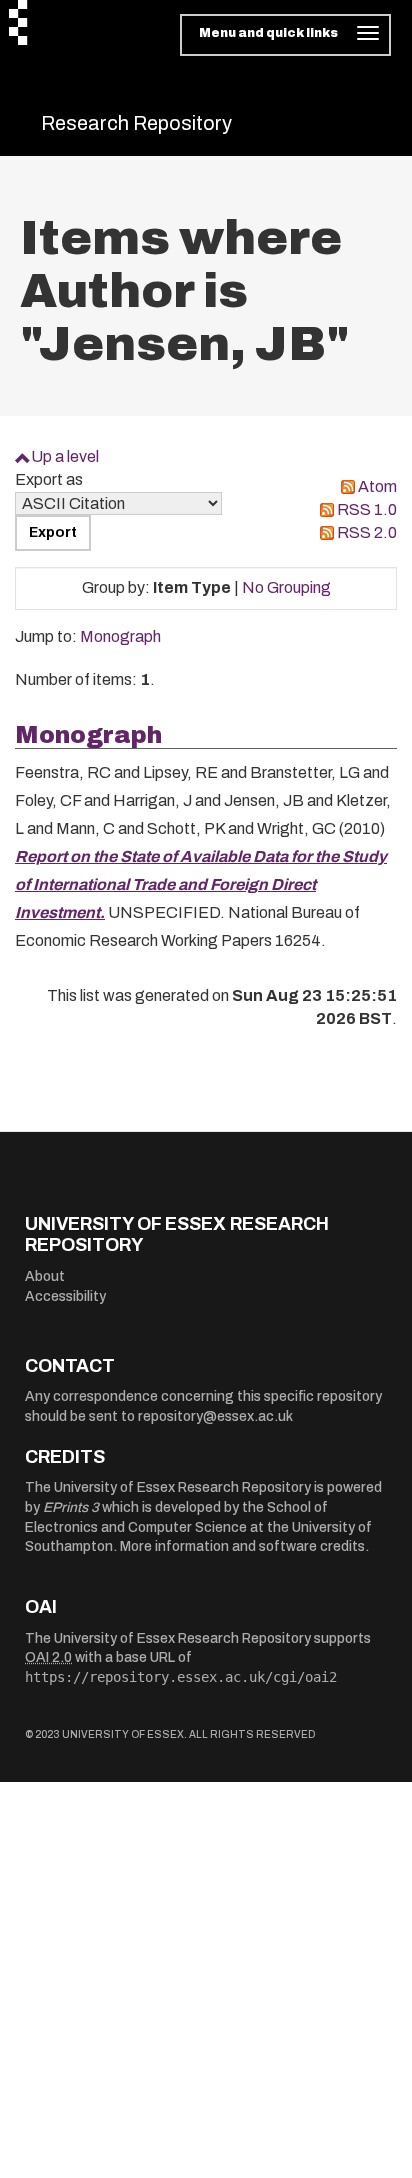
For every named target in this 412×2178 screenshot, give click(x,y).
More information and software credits (242, 1546)
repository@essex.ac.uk (215, 1416)
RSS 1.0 (367, 509)
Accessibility (65, 1296)
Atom (377, 486)
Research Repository (136, 123)
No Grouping (286, 587)
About (45, 1276)
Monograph (120, 636)
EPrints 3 (71, 1507)
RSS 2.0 (367, 532)
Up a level (65, 456)
